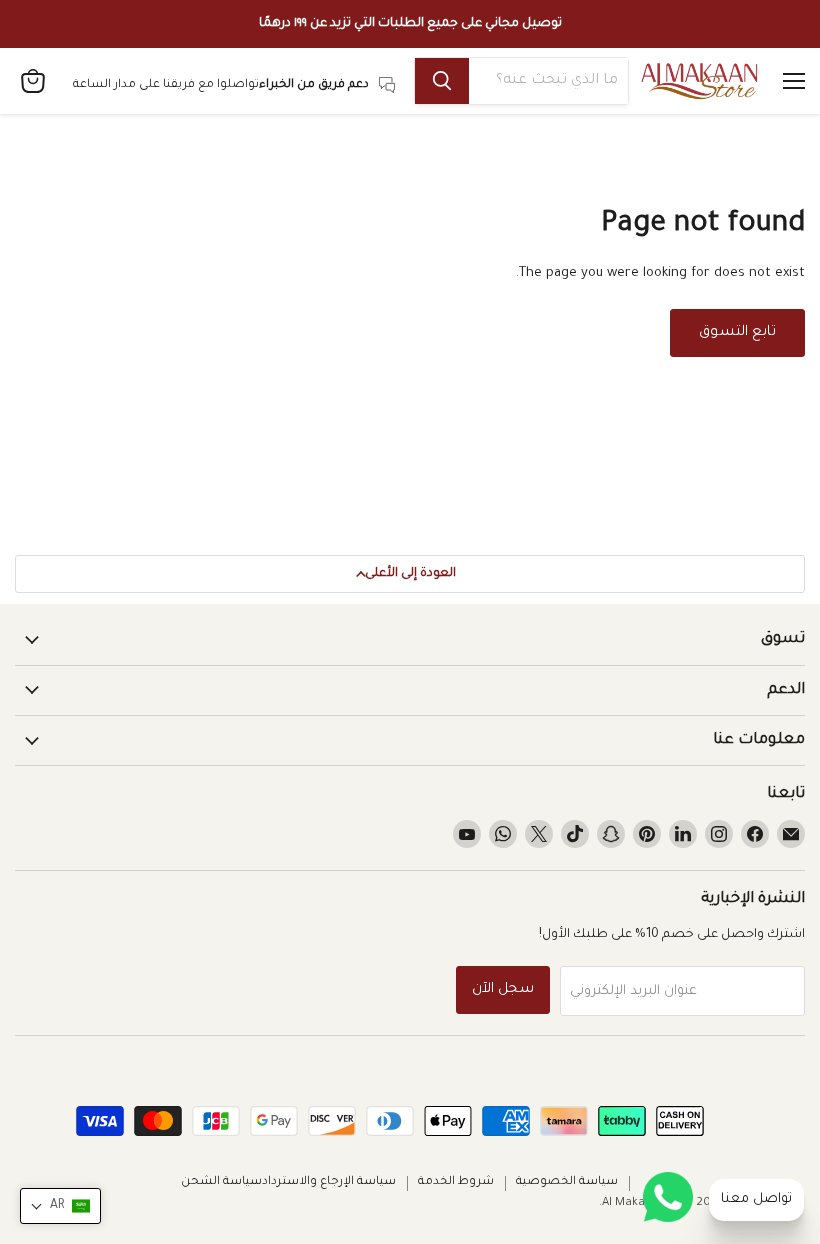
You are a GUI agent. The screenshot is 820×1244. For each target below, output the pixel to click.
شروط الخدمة (456, 1182)
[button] (60, 1206)
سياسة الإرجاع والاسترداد (329, 1182)
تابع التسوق (737, 333)
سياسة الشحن (221, 1182)
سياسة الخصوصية (567, 1182)
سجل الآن (503, 990)
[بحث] (442, 81)
